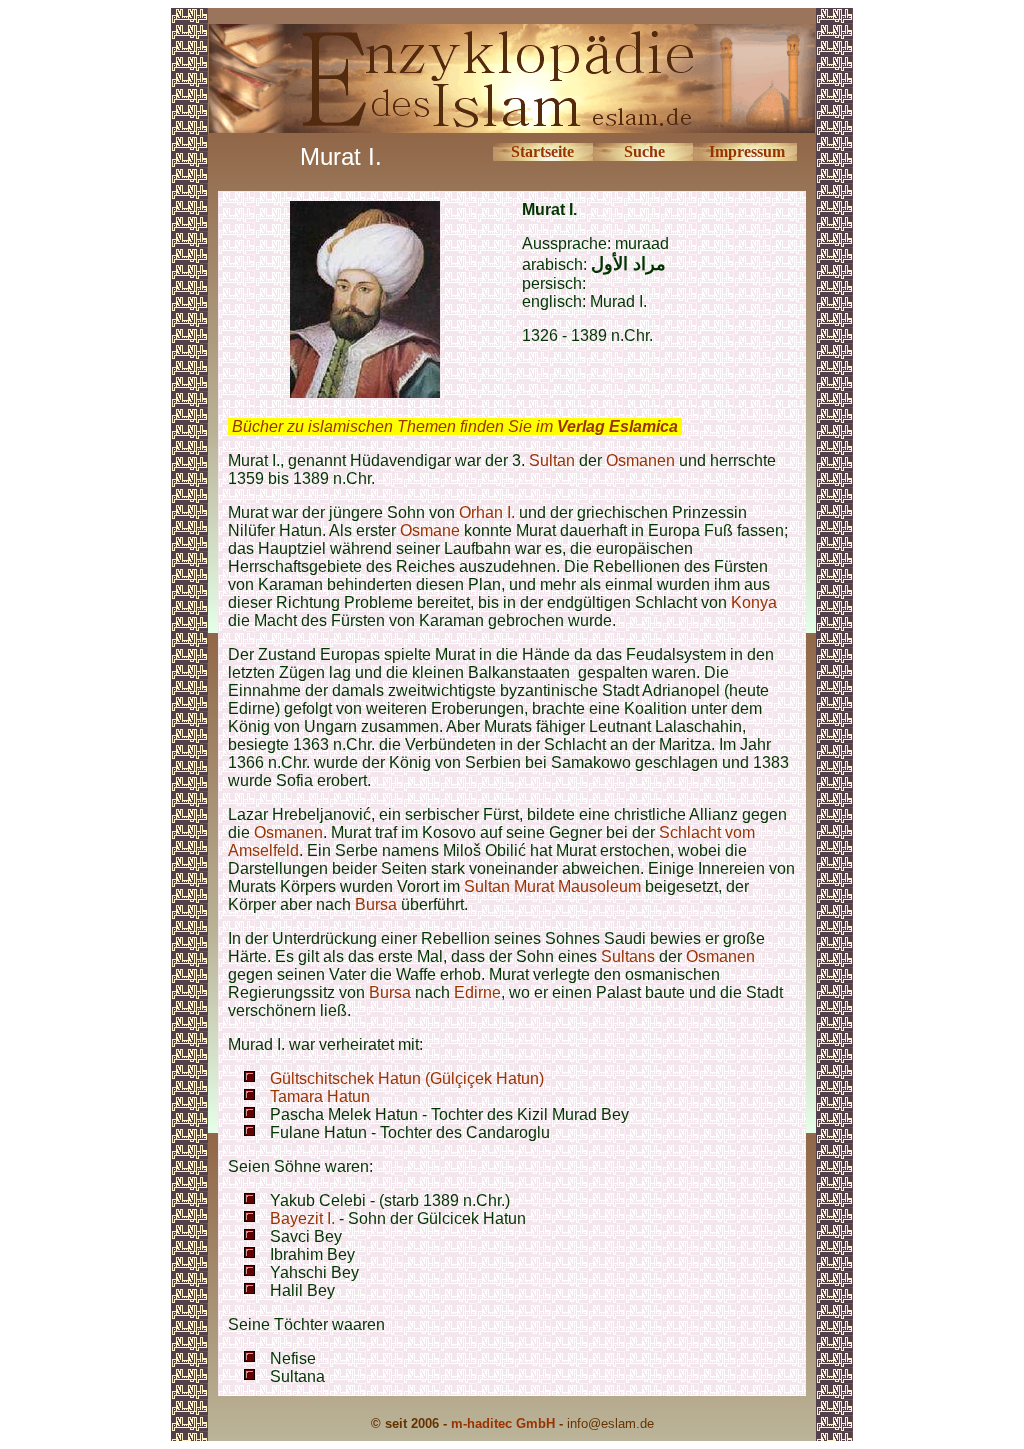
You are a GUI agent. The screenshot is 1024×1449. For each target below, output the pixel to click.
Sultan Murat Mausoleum (552, 886)
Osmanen (640, 460)
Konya (754, 602)
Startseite (542, 151)
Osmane (430, 530)
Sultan (552, 460)
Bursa (376, 904)
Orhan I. (487, 512)
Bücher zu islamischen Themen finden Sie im (455, 426)
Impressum (747, 151)
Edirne (477, 992)
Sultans (628, 956)
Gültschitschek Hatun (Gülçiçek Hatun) (407, 1078)
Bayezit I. (302, 1218)
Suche (644, 151)
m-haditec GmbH (503, 1423)
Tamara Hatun (320, 1096)
